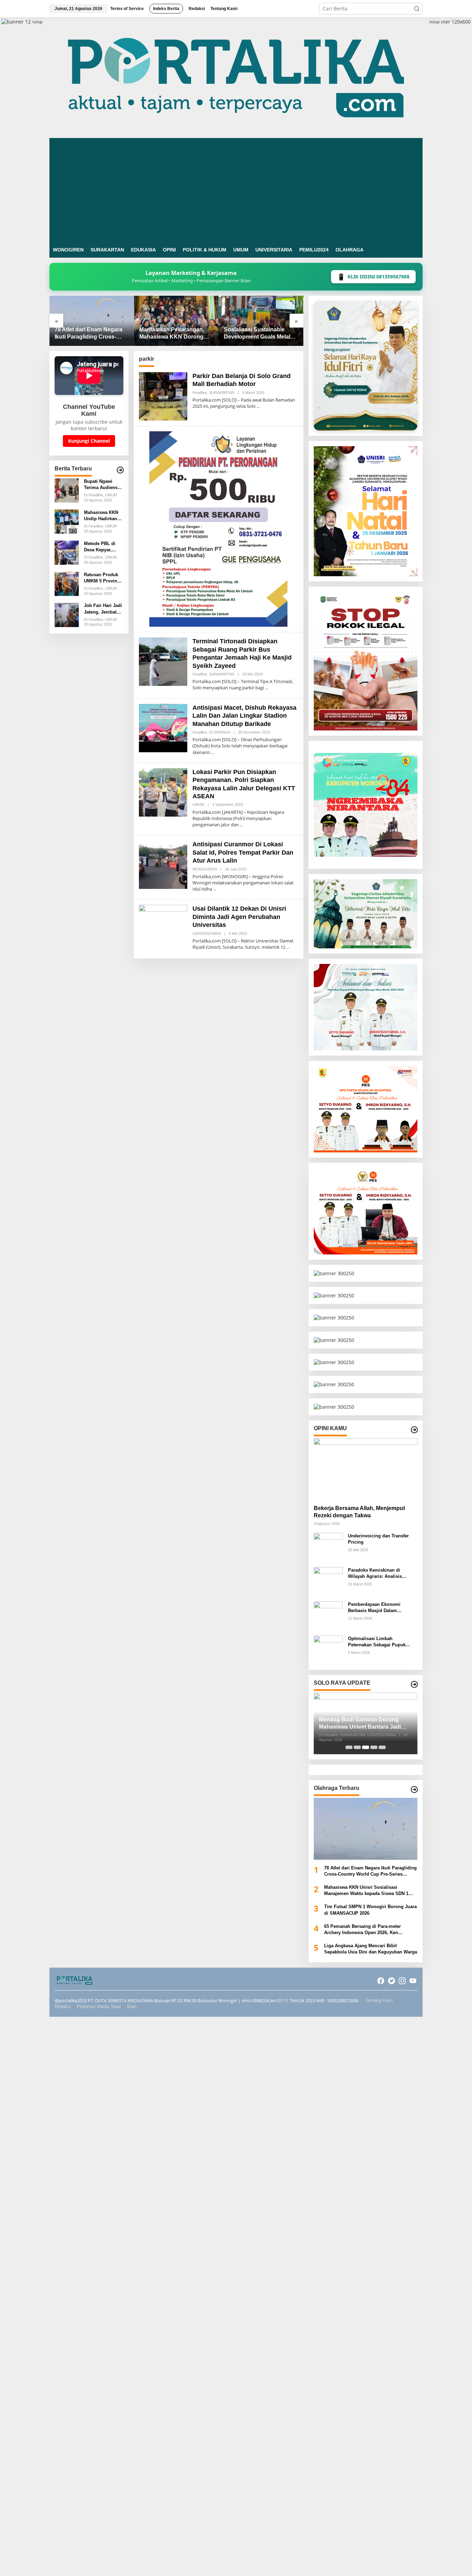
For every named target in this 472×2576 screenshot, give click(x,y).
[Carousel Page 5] (382, 1747)
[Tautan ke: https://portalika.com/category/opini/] (414, 1430)
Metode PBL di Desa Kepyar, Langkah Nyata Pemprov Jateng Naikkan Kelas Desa (101, 547)
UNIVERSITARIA (207, 933)
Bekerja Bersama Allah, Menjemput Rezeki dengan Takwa (359, 1512)
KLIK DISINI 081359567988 (373, 277)
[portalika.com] (236, 77)
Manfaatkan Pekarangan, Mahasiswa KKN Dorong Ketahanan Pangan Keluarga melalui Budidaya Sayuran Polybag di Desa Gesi (90, 334)
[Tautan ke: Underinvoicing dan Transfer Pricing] (328, 1547)
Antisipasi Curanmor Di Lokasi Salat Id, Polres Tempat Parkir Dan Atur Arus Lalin (243, 852)
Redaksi (63, 2007)
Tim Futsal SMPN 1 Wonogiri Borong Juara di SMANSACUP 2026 (370, 1910)
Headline (200, 393)
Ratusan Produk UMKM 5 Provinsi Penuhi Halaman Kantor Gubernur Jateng (102, 578)
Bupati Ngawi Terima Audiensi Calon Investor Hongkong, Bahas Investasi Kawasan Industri (103, 485)
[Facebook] (381, 1981)
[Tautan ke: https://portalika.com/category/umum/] (120, 470)
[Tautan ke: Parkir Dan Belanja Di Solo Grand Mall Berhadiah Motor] (163, 396)
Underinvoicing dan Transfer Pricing (378, 1539)
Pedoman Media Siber (99, 2007)
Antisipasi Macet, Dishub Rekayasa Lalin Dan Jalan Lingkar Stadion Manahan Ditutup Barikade (244, 716)
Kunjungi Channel (89, 441)
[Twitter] (391, 1981)
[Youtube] (413, 1981)
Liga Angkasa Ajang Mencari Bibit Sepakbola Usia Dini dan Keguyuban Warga (371, 1949)
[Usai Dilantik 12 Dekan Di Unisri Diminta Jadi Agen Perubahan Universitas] (288, 947)
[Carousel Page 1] (349, 1747)
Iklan (132, 2007)
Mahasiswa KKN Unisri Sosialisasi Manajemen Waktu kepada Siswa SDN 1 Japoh (366, 1891)
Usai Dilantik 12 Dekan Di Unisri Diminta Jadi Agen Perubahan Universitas (239, 917)
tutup (37, 22)
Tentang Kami (379, 2000)
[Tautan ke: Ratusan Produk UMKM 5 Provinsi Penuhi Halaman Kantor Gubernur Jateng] (67, 583)
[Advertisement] (236, 190)
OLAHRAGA (220, 732)
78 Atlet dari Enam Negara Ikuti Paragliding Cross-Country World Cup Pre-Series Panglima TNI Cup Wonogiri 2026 (370, 1871)
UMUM (198, 804)
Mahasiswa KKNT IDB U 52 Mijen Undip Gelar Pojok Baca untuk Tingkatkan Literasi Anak (259, 334)
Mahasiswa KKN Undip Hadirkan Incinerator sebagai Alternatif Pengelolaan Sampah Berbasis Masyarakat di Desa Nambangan (103, 516)
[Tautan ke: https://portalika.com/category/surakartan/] (414, 1684)
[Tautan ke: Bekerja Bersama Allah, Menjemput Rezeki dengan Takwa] (366, 1469)
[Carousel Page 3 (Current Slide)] (366, 1747)
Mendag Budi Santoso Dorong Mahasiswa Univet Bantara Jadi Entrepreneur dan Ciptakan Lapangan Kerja (360, 1724)
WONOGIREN (205, 869)
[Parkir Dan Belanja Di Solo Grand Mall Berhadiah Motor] (258, 406)
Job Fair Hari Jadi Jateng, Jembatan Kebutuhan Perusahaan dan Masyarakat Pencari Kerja (103, 609)
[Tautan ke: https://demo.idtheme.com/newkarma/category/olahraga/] (414, 1790)
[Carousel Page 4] (374, 1747)
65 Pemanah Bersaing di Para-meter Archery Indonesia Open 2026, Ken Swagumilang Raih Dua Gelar (362, 1930)
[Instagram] (402, 1981)
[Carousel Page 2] (357, 1747)
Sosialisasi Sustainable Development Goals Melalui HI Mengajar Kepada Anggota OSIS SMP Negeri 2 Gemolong (176, 334)
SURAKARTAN (222, 393)
